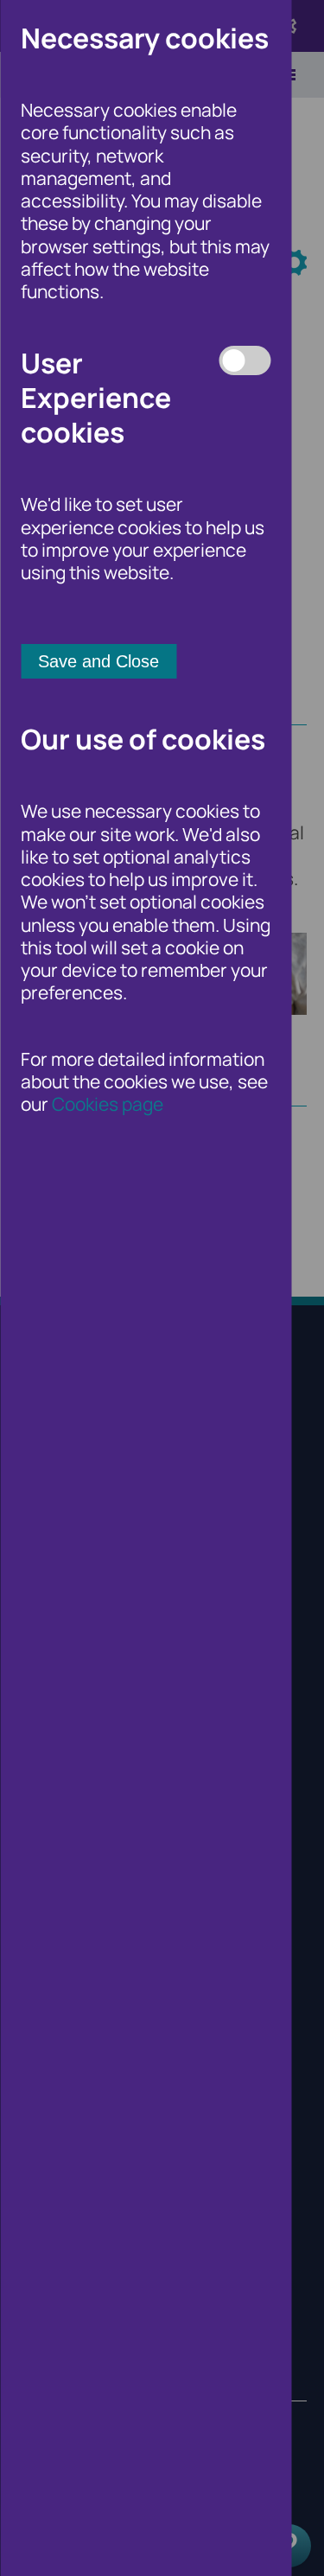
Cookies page (108, 1104)
